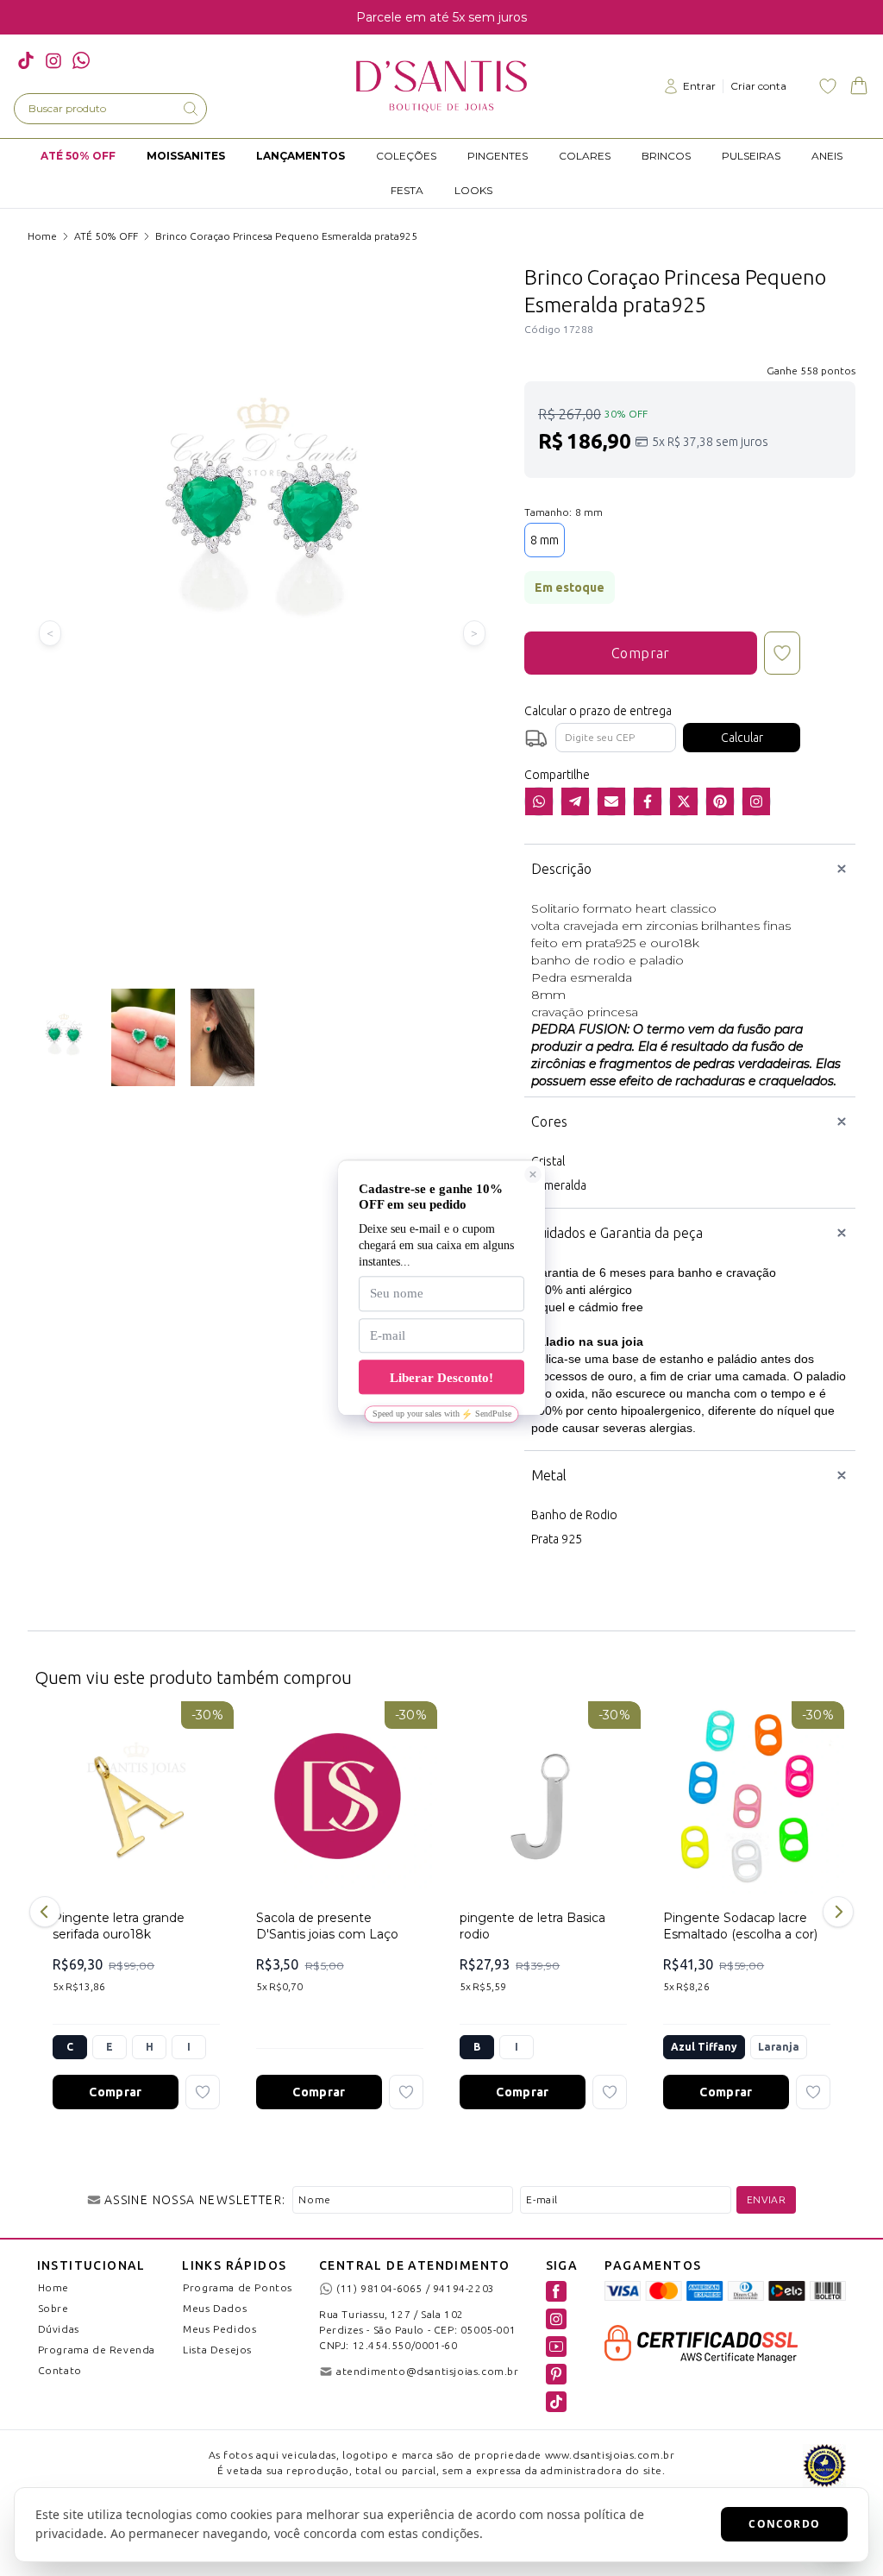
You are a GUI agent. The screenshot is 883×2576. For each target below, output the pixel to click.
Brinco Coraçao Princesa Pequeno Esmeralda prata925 (286, 236)
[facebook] (556, 2291)
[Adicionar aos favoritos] (203, 2092)
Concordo (784, 2524)
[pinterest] (556, 2374)
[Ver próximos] (836, 1912)
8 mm (545, 540)
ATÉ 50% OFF (106, 236)
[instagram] (53, 60)
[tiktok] (26, 60)
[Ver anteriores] (47, 1912)
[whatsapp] (81, 60)
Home (42, 236)
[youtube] (556, 2347)
